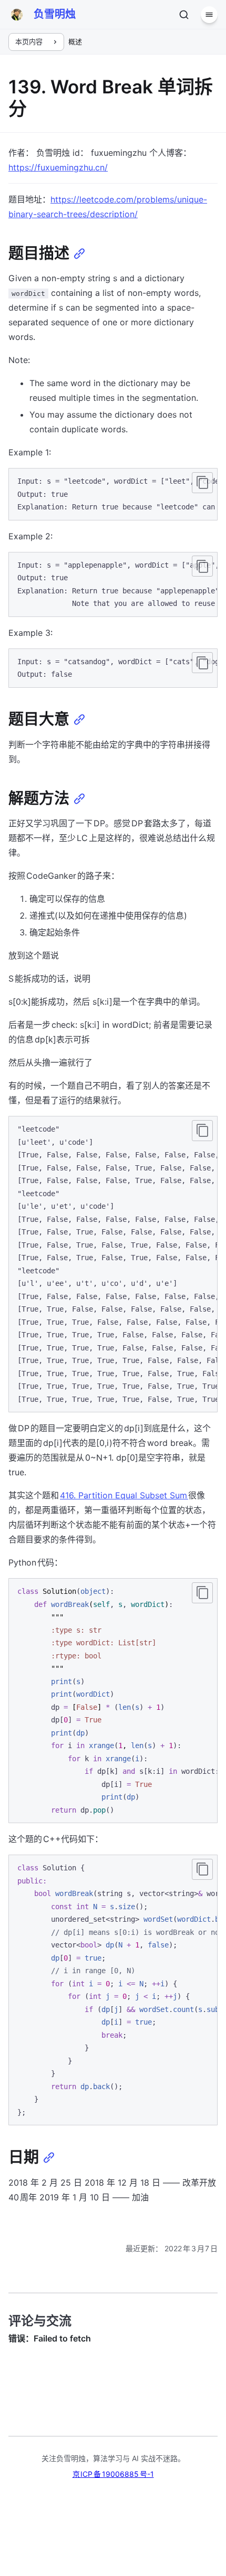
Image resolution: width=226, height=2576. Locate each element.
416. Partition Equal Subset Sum (124, 1495)
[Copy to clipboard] (202, 483)
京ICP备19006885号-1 (113, 2474)
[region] (113, 494)
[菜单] (209, 15)
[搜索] (184, 15)
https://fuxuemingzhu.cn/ (58, 167)
